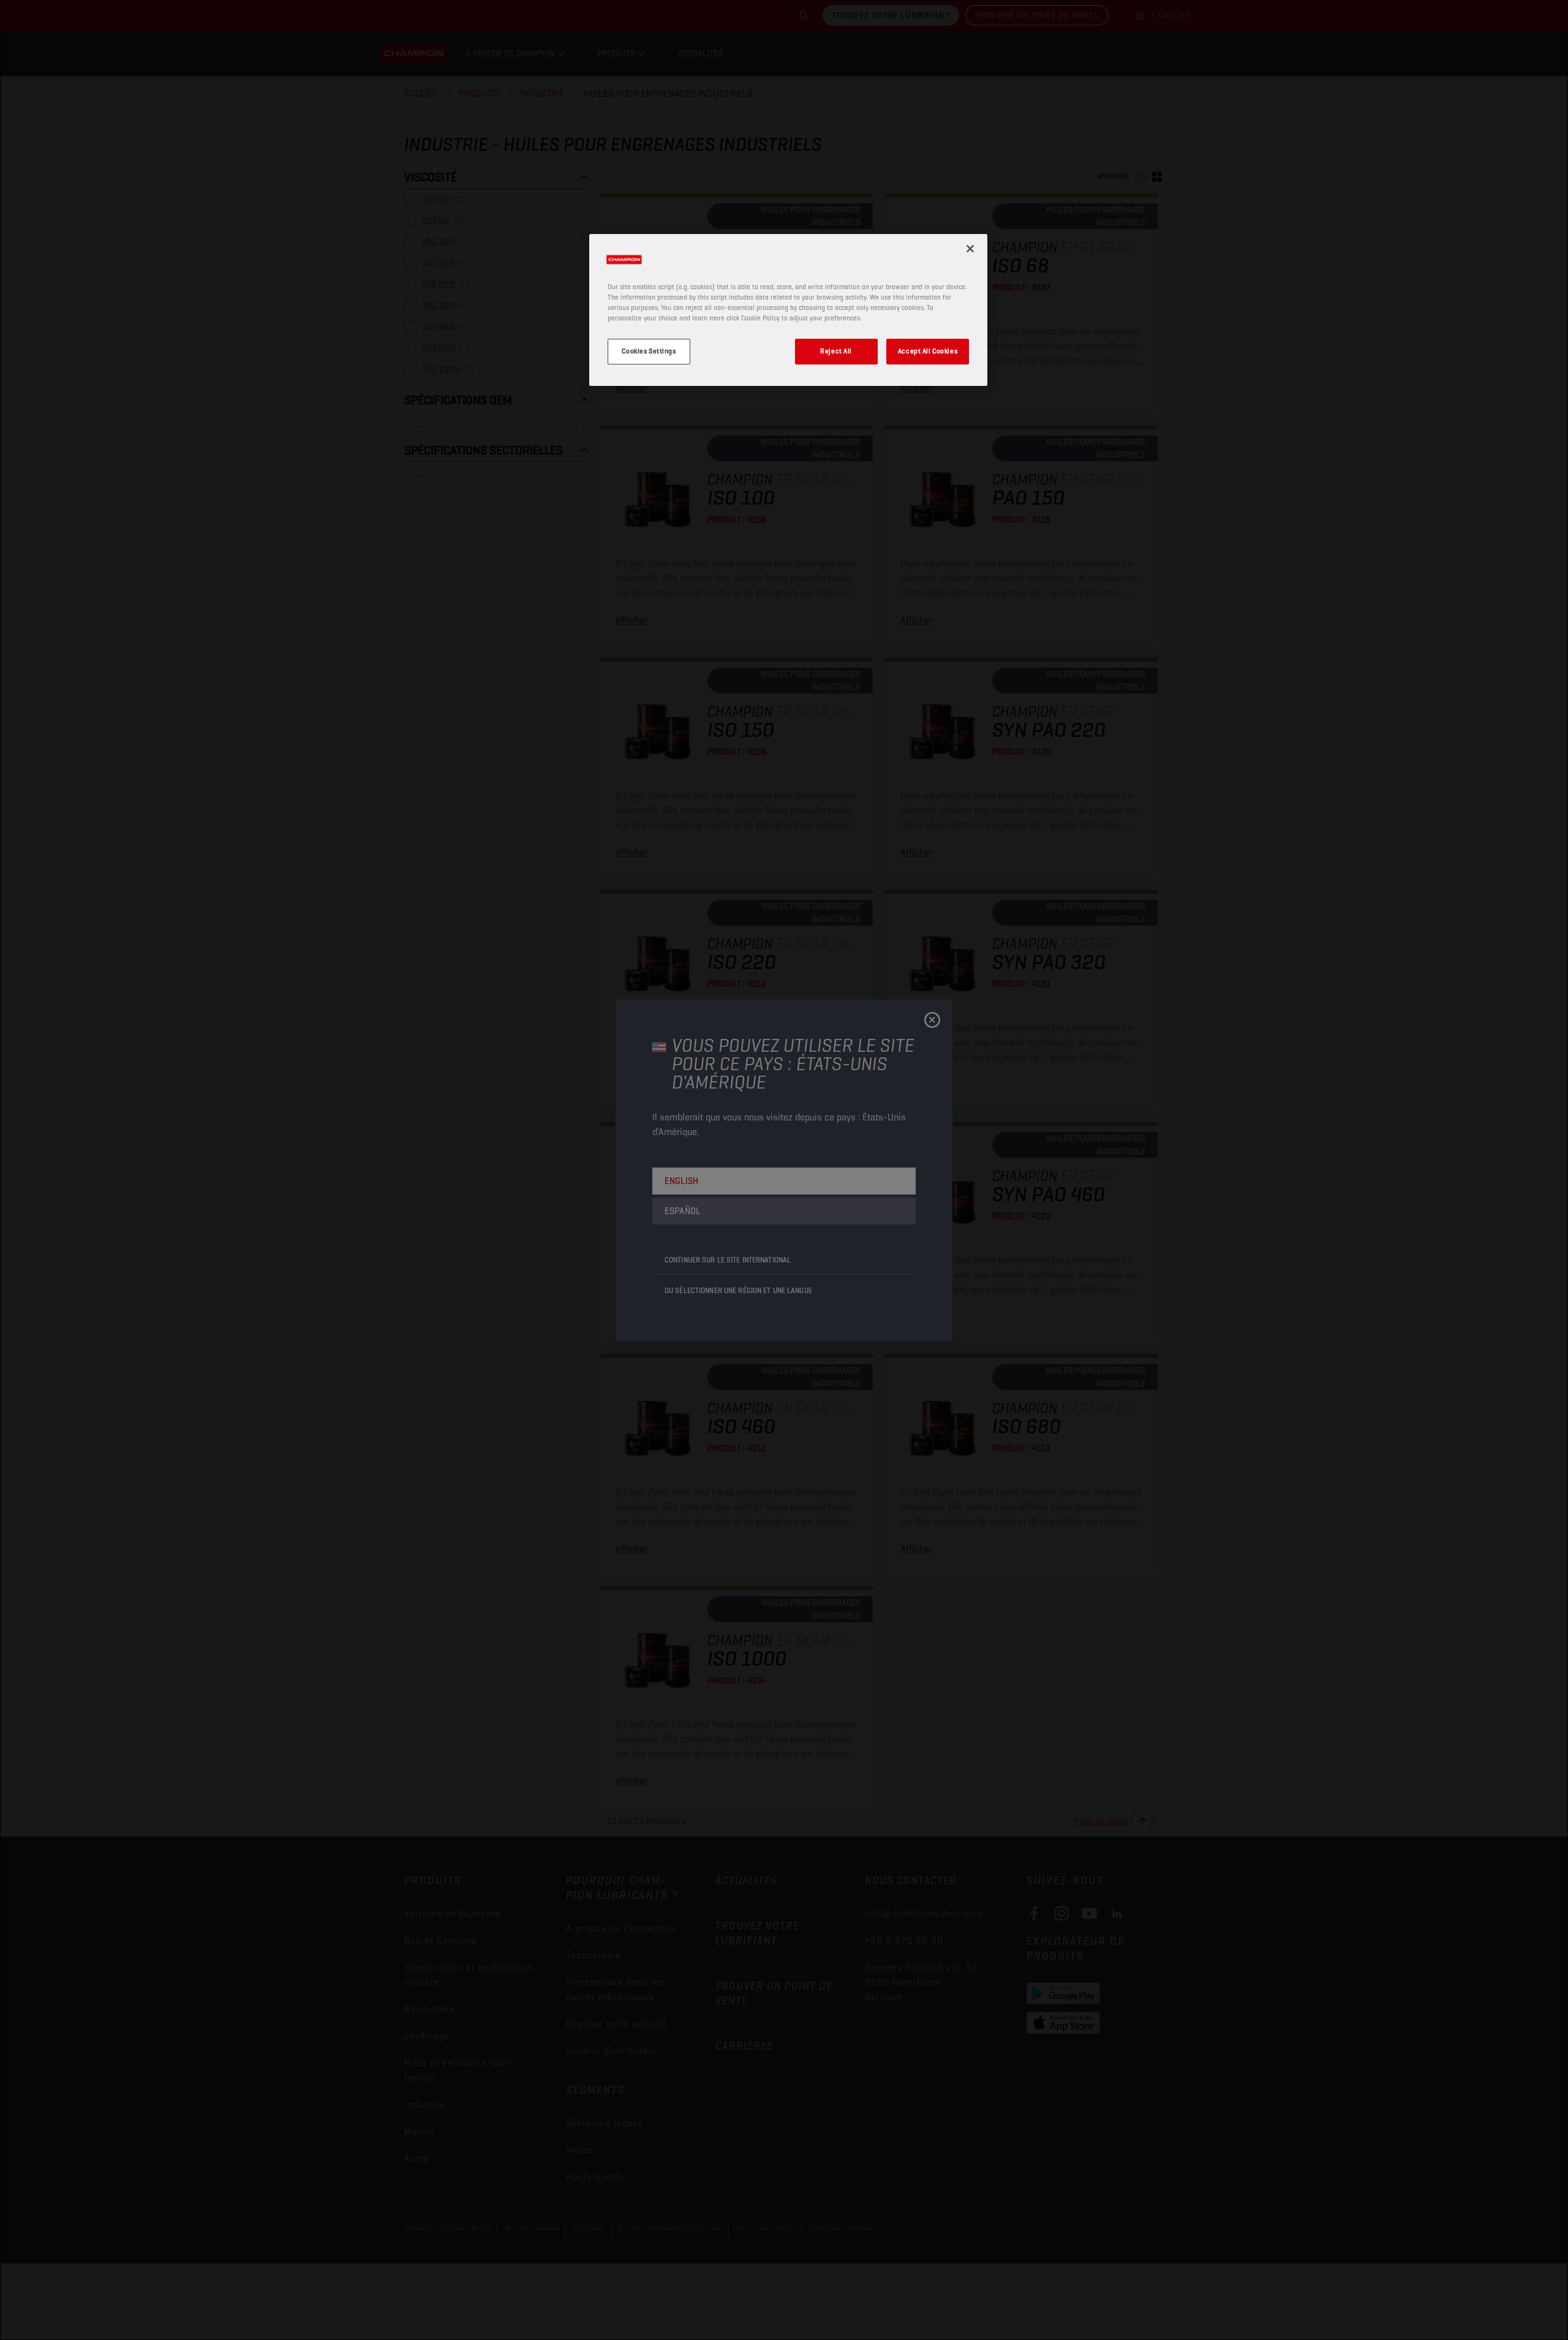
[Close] (970, 249)
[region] (788, 310)
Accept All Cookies (928, 351)
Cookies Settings (649, 351)
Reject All (836, 351)
